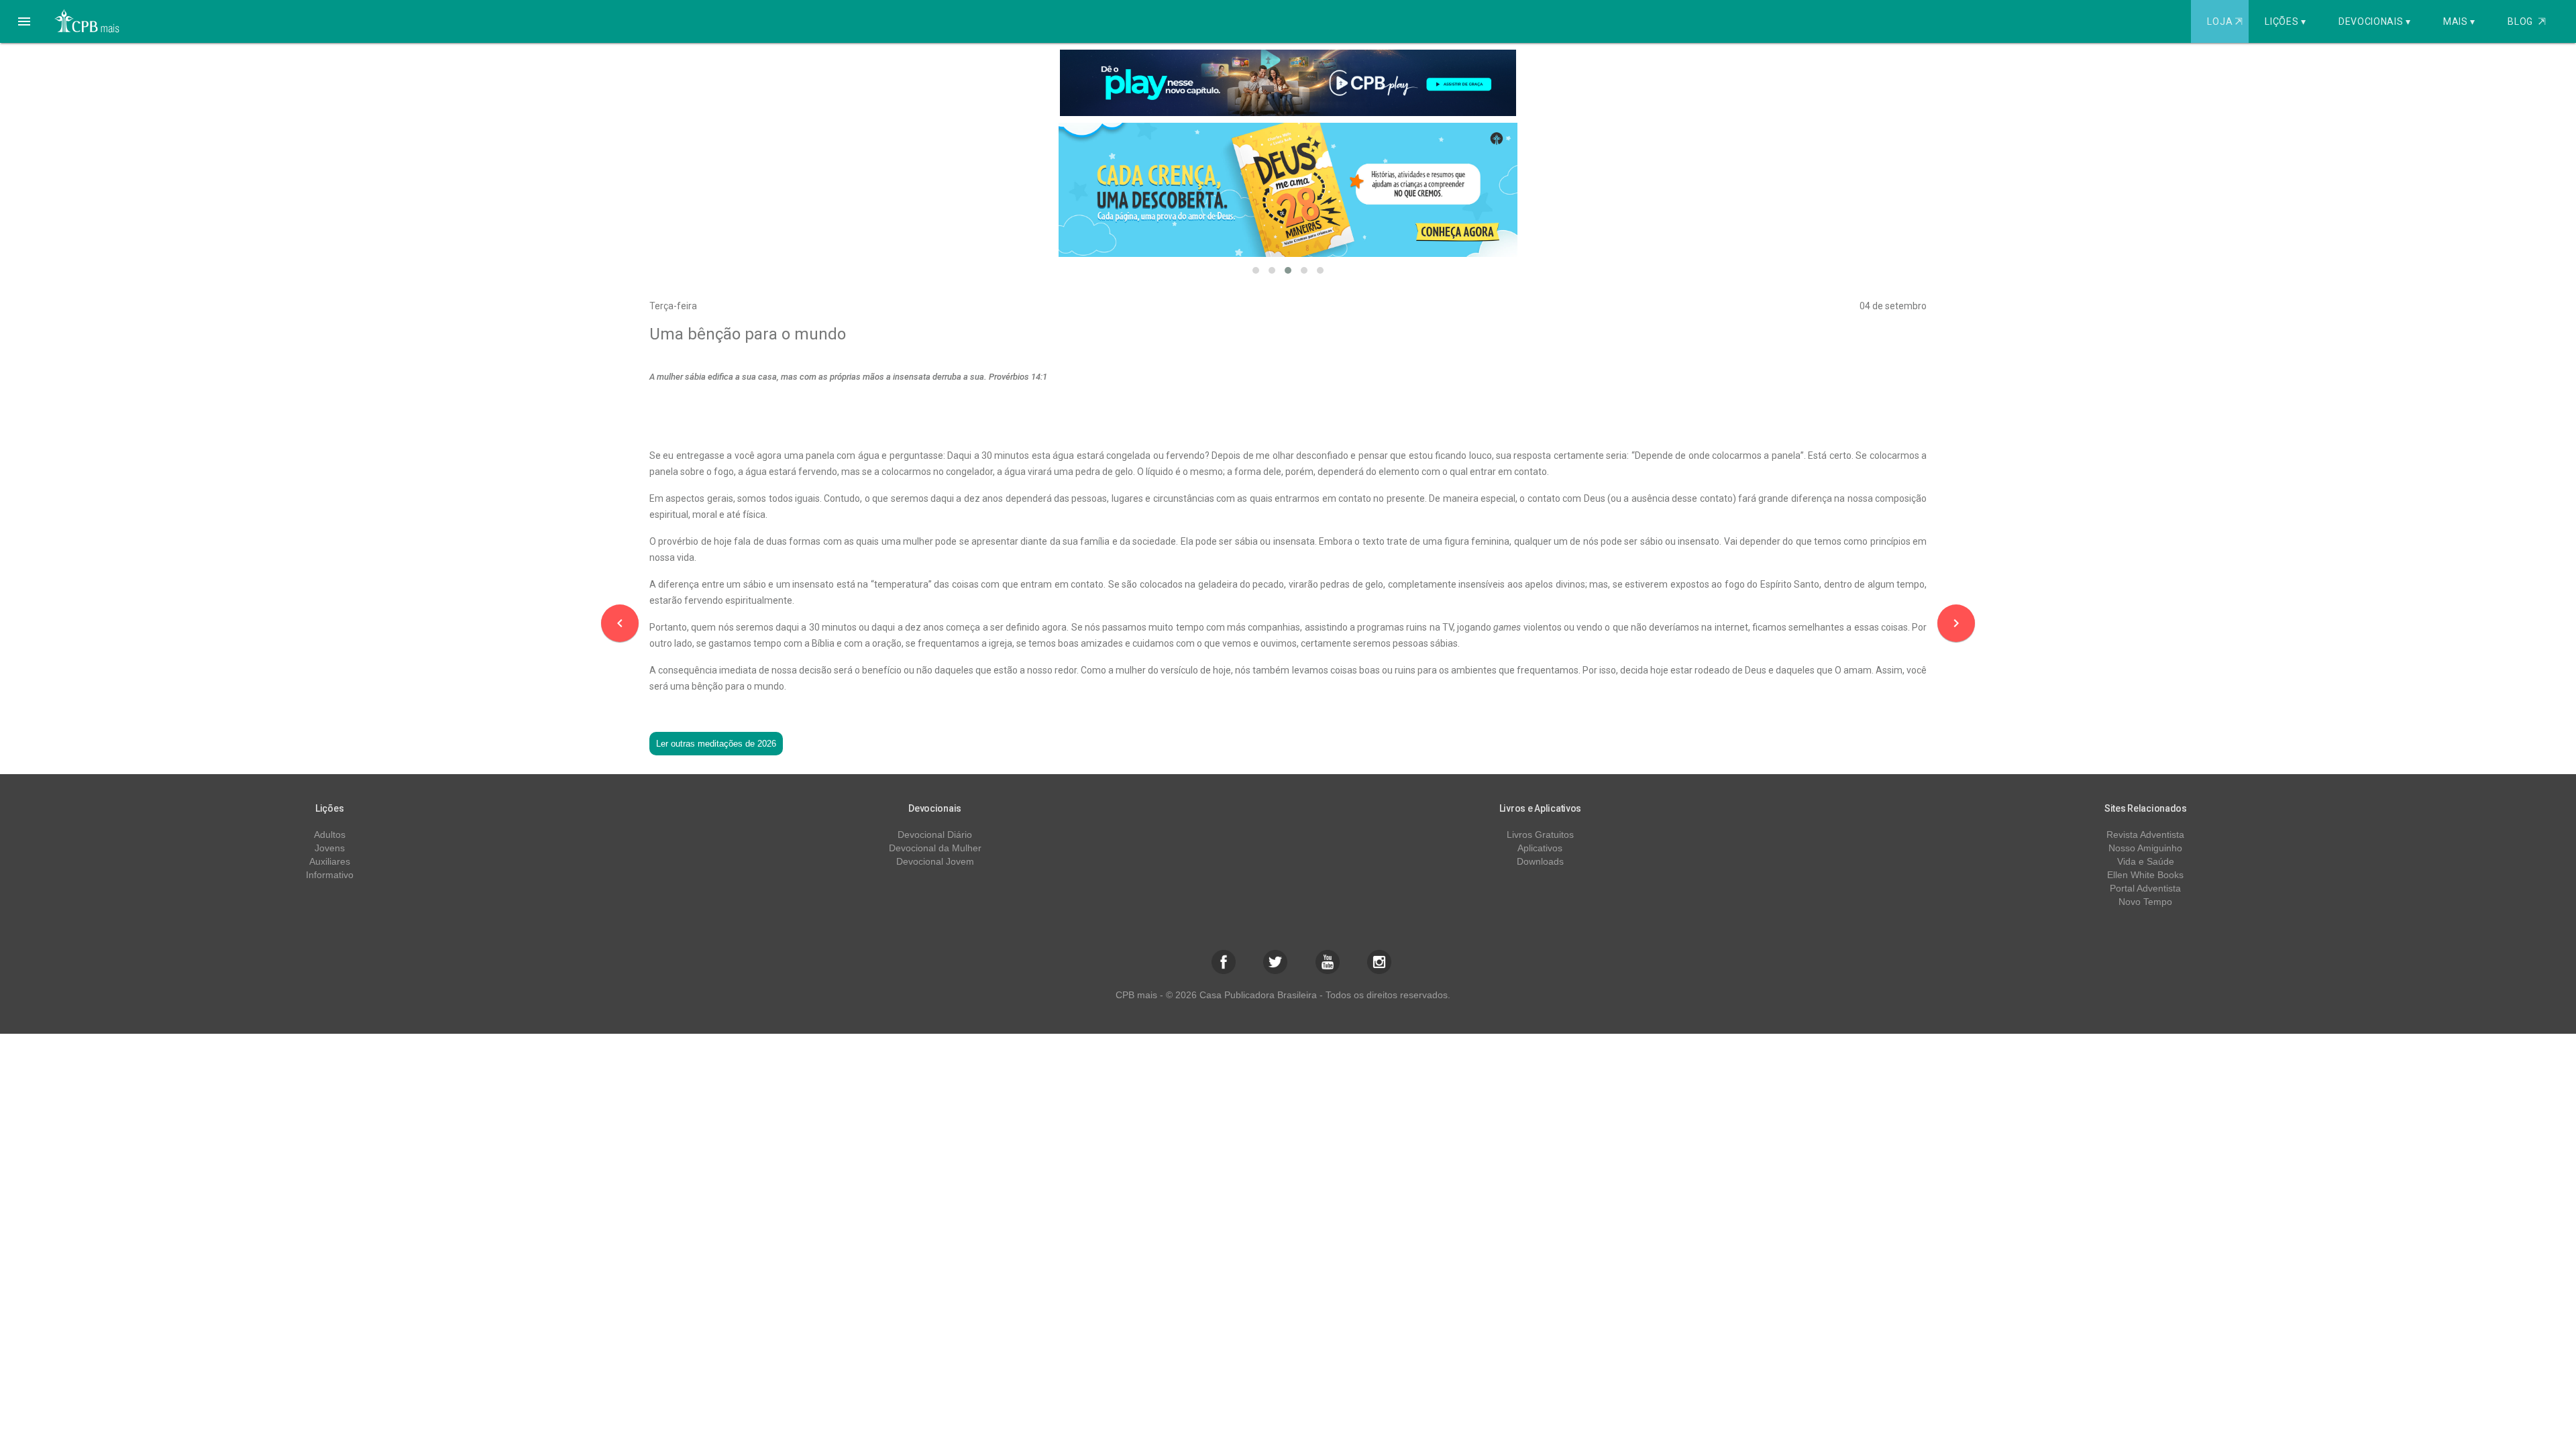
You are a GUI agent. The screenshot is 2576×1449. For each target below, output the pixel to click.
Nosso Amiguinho (2145, 848)
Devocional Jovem (935, 861)
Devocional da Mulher (935, 848)
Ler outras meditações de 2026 (716, 744)
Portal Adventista (2145, 888)
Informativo (330, 875)
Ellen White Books (2145, 875)
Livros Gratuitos (1540, 835)
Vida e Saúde (2146, 861)
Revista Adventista (2145, 835)
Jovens (330, 848)
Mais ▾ (2459, 21)
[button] (24, 21)
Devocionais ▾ (2375, 21)
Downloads (1540, 861)
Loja (2224, 21)
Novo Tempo (2145, 902)
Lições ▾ (2286, 21)
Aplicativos (1540, 848)
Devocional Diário (935, 835)
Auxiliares (330, 861)
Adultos (330, 835)
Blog (2527, 21)
